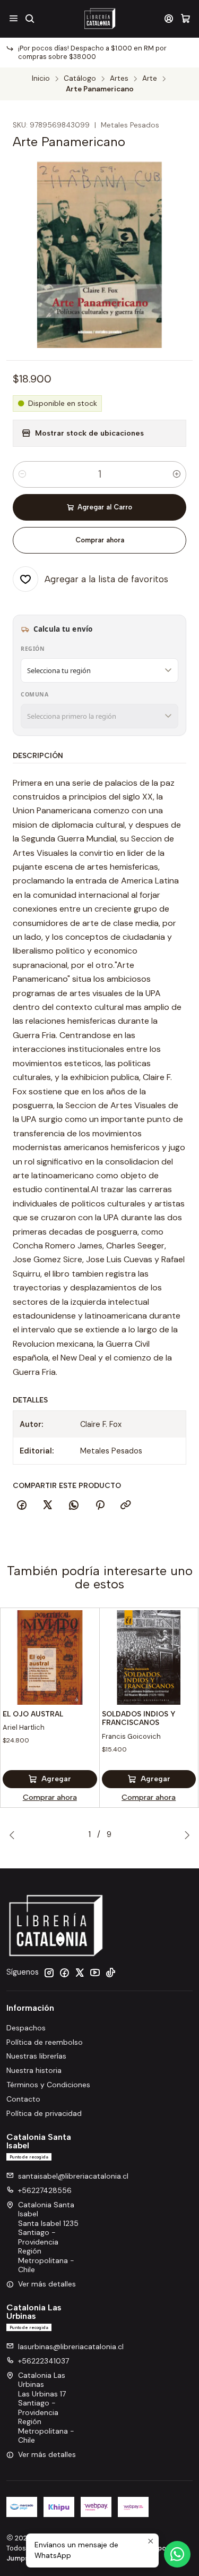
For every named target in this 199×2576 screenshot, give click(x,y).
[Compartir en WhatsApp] (74, 1506)
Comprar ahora (100, 540)
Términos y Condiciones (48, 2085)
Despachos (26, 2028)
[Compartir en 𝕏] (48, 1506)
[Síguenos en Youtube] (95, 1973)
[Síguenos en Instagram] (49, 1973)
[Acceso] (169, 18)
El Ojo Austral (33, 1714)
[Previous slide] (14, 1835)
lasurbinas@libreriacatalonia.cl (71, 2347)
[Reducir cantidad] (22, 474)
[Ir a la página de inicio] (99, 19)
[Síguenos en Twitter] (80, 1973)
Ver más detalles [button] (47, 2284)
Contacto (23, 2099)
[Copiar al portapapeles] (126, 1506)
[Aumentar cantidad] (177, 474)
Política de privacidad (44, 2113)
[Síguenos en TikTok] (110, 1973)
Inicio (41, 79)
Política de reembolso (45, 2042)
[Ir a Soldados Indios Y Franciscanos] (149, 1657)
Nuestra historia (34, 2070)
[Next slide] (185, 1835)
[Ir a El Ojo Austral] (50, 1657)
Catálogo (80, 79)
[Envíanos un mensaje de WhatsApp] (177, 2554)
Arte (150, 79)
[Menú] (14, 18)
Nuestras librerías (36, 2056)
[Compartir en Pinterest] (100, 1506)
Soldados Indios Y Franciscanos (139, 1718)
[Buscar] (29, 18)
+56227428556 (45, 2190)
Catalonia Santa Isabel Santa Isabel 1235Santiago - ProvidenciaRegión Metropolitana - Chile (48, 2237)
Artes (119, 79)
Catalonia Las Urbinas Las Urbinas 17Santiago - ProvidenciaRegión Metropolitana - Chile (46, 2408)
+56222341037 (44, 2361)
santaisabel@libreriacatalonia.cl (73, 2176)
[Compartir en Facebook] (22, 1506)
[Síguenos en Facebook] (64, 1973)
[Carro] (185, 18)
